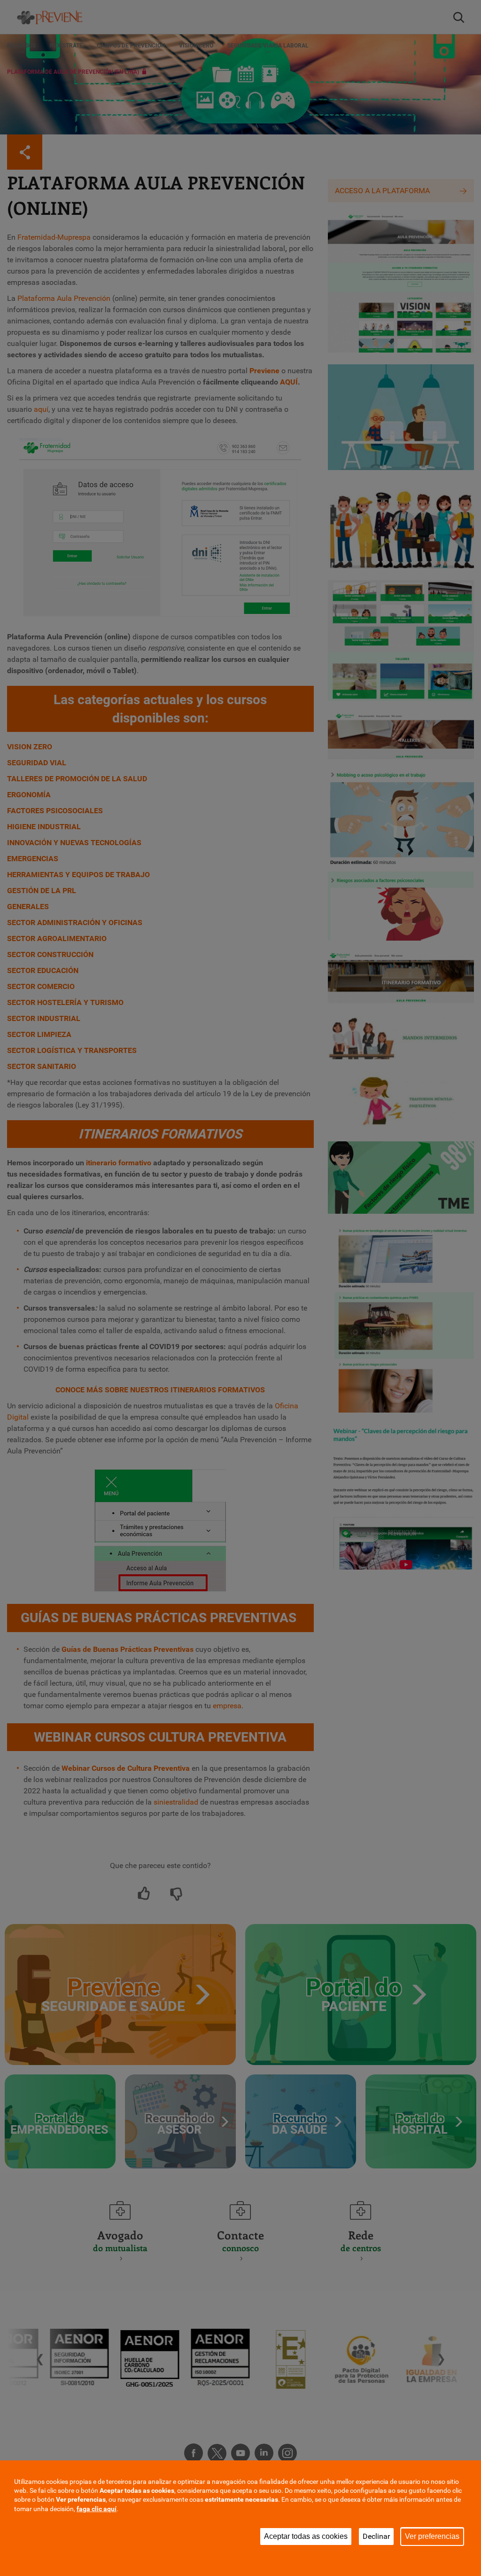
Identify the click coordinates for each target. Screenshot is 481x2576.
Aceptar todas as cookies (306, 2536)
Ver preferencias (432, 2536)
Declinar (376, 2536)
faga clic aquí (97, 2509)
